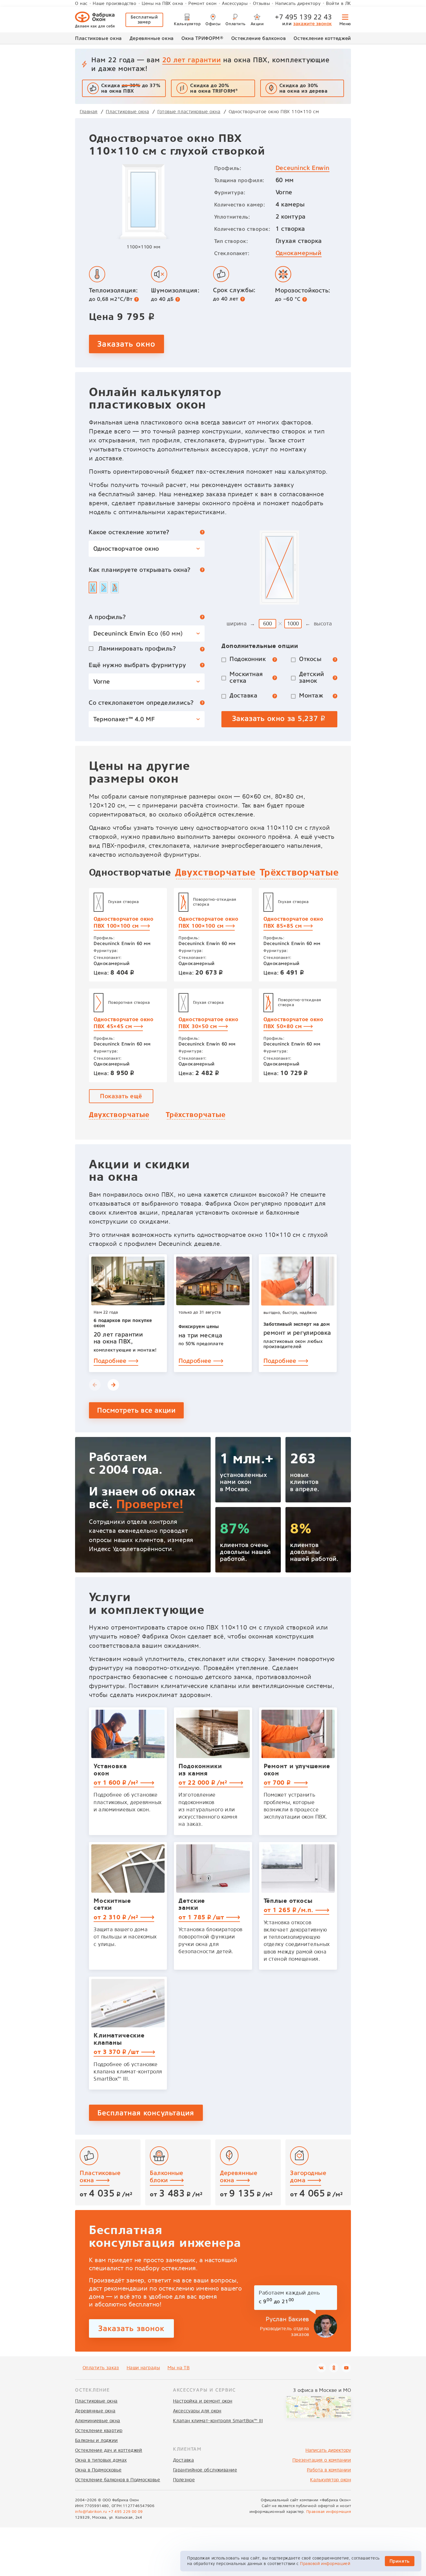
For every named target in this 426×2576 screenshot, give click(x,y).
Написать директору (298, 3)
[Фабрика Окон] (95, 20)
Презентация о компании (322, 2460)
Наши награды (143, 2368)
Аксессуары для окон (197, 2411)
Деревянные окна (152, 38)
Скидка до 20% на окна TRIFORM (214, 88)
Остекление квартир (99, 2431)
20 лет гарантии (192, 60)
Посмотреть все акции (136, 1410)
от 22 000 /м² (204, 1783)
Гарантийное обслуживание (205, 2470)
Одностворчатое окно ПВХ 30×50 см (209, 1023)
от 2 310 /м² (117, 1917)
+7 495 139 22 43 (303, 17)
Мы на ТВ (179, 2368)
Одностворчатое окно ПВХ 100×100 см (124, 922)
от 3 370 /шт (117, 2052)
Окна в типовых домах (101, 2460)
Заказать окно (126, 344)
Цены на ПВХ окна (162, 3)
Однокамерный (299, 253)
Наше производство (114, 3)
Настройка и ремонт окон (203, 2401)
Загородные (308, 2176)
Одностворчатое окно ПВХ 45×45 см (124, 1023)
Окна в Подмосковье (98, 2470)
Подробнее (111, 1361)
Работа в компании (329, 2470)
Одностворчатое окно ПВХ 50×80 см (293, 1023)
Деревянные (239, 2176)
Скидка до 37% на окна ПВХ (131, 88)
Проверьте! (150, 1504)
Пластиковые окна (98, 38)
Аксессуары (235, 3)
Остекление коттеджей (322, 38)
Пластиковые (100, 2176)
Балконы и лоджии (97, 2440)
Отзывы (262, 3)
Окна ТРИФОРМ (202, 38)
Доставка (183, 2460)
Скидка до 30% (304, 88)
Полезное (184, 2480)
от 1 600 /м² (117, 1783)
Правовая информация (329, 2512)
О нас (81, 3)
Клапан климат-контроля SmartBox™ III (218, 2421)
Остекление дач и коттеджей (109, 2450)
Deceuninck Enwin (303, 168)
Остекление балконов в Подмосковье (118, 2480)
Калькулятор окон (331, 2480)
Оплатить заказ (101, 2368)
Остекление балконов (259, 38)
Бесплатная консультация (146, 2113)
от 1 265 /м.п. (290, 1910)
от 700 (278, 1783)
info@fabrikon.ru (91, 2512)
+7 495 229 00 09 (126, 2512)
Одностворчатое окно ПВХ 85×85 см (293, 922)
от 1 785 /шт (202, 1917)
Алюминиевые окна (98, 2421)
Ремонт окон (203, 3)
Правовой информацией (325, 2564)
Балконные (167, 2176)
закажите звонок (313, 24)
